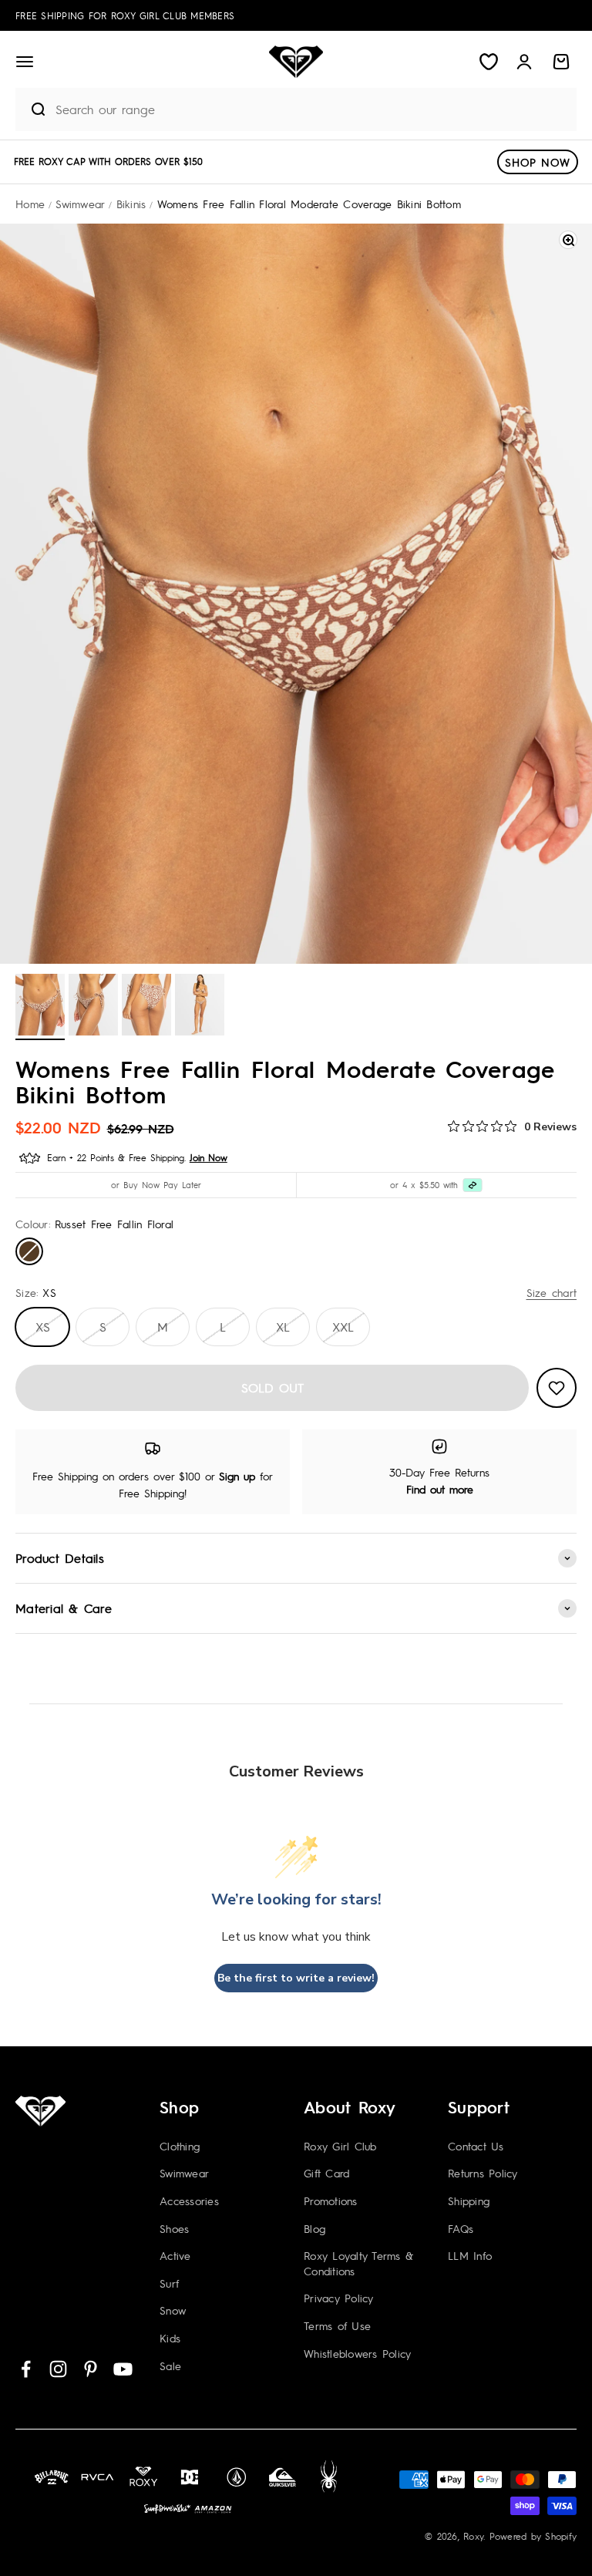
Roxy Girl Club (340, 2146)
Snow (173, 2310)
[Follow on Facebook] (26, 2369)
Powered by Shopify (533, 2536)
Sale (170, 2366)
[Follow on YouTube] (123, 2369)
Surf (169, 2283)
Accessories (189, 2201)
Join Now (209, 1157)
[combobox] (312, 109)
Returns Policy (483, 2173)
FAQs (461, 2228)
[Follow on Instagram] (58, 2369)
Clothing (180, 2146)
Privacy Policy (339, 2298)
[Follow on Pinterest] (91, 2369)
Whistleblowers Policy (357, 2353)
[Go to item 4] (200, 1007)
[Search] (32, 109)
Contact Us (476, 2146)
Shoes (174, 2228)
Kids (170, 2338)
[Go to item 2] (93, 1007)
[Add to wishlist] (557, 1388)
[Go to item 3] (146, 1007)
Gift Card (326, 2173)
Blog (314, 2228)
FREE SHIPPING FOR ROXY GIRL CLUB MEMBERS (125, 15)
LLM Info (470, 2255)
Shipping (469, 2201)
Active (175, 2255)
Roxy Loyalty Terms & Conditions (358, 2263)
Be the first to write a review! (296, 1978)
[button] (25, 62)
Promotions (331, 2201)
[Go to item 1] (40, 1007)
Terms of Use (337, 2325)
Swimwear (184, 2173)
